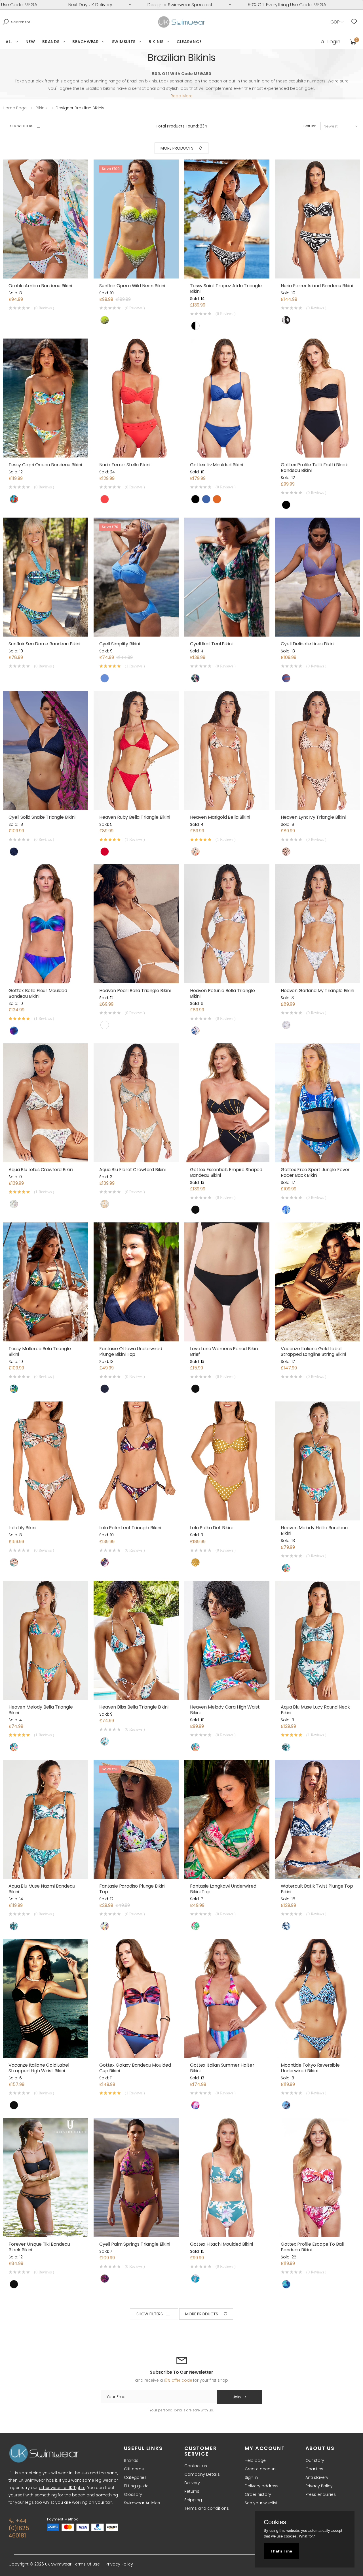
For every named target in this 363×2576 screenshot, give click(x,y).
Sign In (251, 2477)
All (9, 42)
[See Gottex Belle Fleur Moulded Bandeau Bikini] (45, 924)
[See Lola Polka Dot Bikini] (227, 1461)
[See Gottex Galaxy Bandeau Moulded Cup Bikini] (136, 1998)
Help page (255, 2460)
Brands (51, 42)
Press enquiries (321, 2494)
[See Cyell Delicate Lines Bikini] (318, 577)
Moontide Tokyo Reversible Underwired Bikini (310, 2068)
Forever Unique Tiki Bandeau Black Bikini (39, 2247)
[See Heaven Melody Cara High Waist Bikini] (227, 1640)
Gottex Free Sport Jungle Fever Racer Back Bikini (315, 1172)
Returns (192, 2491)
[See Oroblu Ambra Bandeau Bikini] (45, 219)
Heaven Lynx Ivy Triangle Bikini (313, 817)
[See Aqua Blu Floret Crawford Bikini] (136, 1103)
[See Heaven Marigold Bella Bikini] (227, 750)
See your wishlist (261, 2503)
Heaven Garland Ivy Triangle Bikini (317, 991)
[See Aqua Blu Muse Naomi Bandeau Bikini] (45, 1819)
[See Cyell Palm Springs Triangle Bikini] (136, 2177)
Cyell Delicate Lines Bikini (308, 644)
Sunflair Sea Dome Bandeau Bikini (44, 644)
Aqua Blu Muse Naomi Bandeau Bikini (42, 1889)
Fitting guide (136, 2486)
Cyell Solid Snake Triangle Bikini (42, 817)
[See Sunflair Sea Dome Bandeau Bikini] (45, 577)
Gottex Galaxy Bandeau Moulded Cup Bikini (135, 2068)
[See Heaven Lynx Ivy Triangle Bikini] (318, 750)
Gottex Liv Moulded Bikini (217, 465)
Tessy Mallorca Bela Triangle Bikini (40, 1351)
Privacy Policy (319, 2486)
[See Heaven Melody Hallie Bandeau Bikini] (318, 1461)
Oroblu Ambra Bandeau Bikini (40, 286)
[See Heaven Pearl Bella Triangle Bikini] (136, 924)
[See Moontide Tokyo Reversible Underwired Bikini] (318, 1998)
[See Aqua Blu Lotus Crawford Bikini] (45, 1103)
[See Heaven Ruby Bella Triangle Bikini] (136, 750)
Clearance (189, 42)
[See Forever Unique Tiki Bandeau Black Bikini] (45, 2177)
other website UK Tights (62, 2488)
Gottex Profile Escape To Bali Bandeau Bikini (312, 2247)
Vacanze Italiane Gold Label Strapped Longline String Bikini (313, 1351)
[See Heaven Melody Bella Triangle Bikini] (45, 1640)
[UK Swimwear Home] (182, 22)
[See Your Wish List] (355, 22)
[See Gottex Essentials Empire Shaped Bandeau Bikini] (227, 1103)
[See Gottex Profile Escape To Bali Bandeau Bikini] (318, 2177)
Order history (258, 2494)
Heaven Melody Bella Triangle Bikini (41, 1710)
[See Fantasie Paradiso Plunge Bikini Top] (136, 1819)
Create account (261, 2469)
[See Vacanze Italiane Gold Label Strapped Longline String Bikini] (318, 1282)
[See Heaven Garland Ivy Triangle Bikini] (318, 924)
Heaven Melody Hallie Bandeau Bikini (314, 1531)
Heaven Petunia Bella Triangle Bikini (222, 993)
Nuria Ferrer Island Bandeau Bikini (317, 286)
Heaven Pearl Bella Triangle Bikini (135, 991)
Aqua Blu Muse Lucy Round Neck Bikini (315, 1710)
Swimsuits (124, 42)
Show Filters (22, 126)
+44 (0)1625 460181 (19, 2528)
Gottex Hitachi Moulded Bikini (221, 2244)
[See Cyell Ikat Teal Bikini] (227, 577)
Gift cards (134, 2469)
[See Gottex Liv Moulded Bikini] (227, 398)
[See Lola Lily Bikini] (45, 1461)
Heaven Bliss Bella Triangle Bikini (134, 1707)
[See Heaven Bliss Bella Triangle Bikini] (136, 1640)
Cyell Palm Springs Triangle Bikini (135, 2244)
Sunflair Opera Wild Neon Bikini (132, 286)
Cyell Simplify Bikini (120, 644)
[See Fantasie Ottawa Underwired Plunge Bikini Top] (136, 1282)
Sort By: (310, 126)
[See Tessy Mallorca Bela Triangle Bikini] (45, 1282)
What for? (307, 2536)
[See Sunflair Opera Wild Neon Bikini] (136, 219)
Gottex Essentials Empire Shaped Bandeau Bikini (226, 1172)
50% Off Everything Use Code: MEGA (163, 5)
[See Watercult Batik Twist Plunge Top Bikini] (318, 1819)
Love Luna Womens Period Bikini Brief (224, 1351)
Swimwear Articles (142, 2503)
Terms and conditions (207, 2508)
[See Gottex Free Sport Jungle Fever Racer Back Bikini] (318, 1103)
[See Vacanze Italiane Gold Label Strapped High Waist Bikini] (45, 1998)
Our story (315, 2460)
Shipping (193, 2500)
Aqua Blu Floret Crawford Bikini (132, 1170)
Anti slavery (317, 2477)
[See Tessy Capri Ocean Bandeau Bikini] (45, 398)
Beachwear (86, 42)
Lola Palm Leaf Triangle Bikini (130, 1528)
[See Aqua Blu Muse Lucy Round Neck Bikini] (318, 1640)
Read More (182, 96)
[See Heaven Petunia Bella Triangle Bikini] (227, 924)
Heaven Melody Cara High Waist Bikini (225, 1710)
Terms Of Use (86, 2564)
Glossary (133, 2494)
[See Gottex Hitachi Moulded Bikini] (227, 2177)
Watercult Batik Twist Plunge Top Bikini (317, 1889)
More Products (177, 148)
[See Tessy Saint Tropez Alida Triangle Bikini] (227, 219)
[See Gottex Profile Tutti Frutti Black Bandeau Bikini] (318, 398)
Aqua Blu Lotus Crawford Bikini (41, 1170)
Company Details (202, 2474)
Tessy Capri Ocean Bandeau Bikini (45, 465)
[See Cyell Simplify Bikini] (136, 577)
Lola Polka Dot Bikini (211, 1528)
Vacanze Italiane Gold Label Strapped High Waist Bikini (39, 2068)
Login (334, 42)
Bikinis (156, 42)
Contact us (196, 2466)
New (30, 42)
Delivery (192, 2483)
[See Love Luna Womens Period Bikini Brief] (227, 1282)
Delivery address (262, 2486)
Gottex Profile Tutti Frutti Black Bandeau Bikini (314, 468)
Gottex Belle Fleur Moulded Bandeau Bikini (38, 993)
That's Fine (281, 2551)
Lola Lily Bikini (22, 1528)
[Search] (4, 22)
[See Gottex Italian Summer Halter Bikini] (227, 1998)
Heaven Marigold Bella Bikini (220, 817)
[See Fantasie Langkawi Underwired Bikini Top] (227, 1819)
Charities (314, 2469)
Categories (135, 2477)
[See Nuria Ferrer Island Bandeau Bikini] (318, 219)
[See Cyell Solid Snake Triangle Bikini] (45, 750)
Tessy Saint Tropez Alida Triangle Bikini (226, 289)
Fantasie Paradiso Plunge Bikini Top (132, 1889)
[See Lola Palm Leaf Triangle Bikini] (136, 1461)
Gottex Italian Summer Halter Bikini (222, 2068)
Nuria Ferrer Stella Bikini (125, 465)
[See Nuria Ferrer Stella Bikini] (136, 398)
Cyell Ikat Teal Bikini (211, 644)
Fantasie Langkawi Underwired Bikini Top (223, 1889)
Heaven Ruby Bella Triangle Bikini (135, 817)
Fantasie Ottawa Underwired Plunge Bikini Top (131, 1351)
